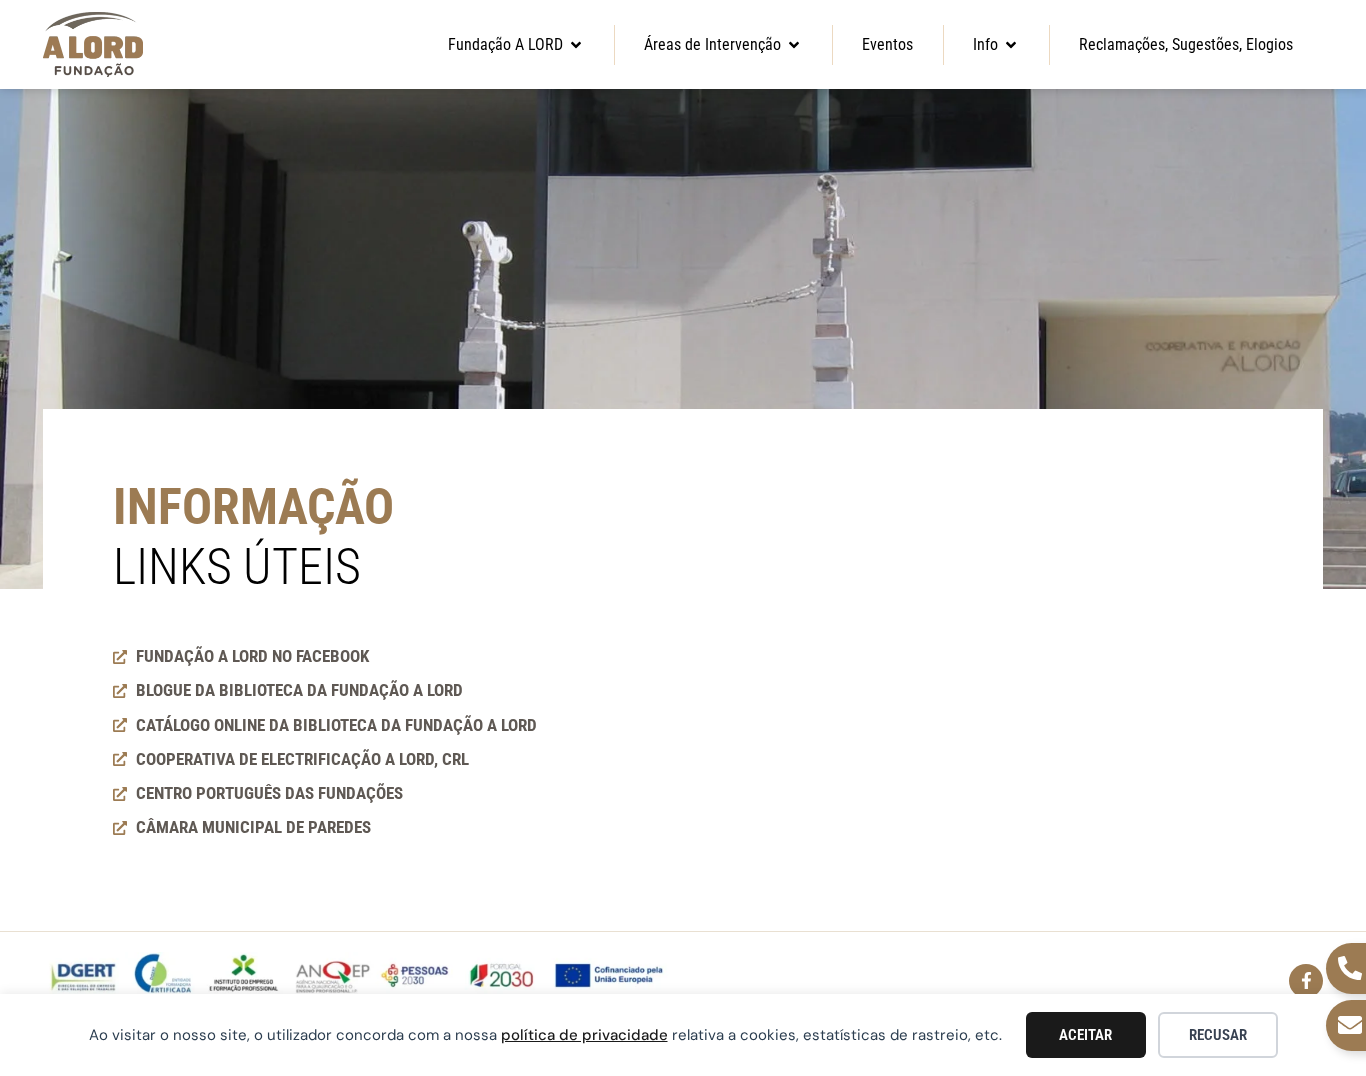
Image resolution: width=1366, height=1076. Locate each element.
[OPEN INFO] (1011, 45)
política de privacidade (584, 1035)
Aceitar (1085, 1035)
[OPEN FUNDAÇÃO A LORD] (576, 45)
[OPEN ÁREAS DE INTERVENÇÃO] (794, 45)
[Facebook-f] (1306, 981)
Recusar (1218, 1035)
